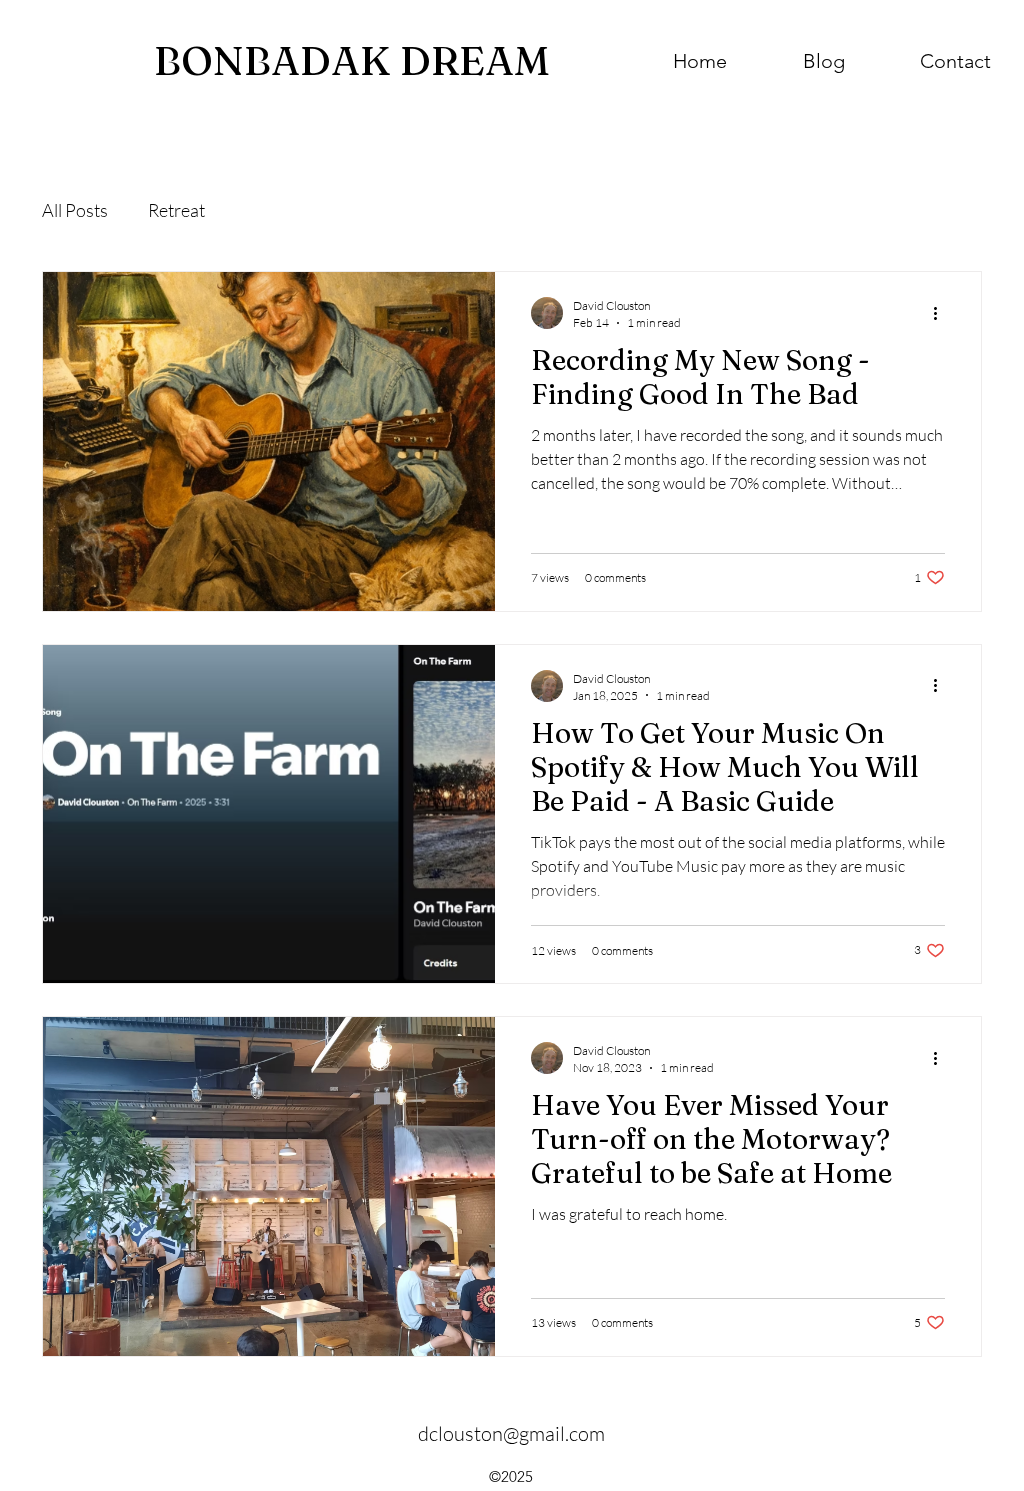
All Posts (75, 210)
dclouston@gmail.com (511, 1433)
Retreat (176, 210)
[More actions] (942, 313)
